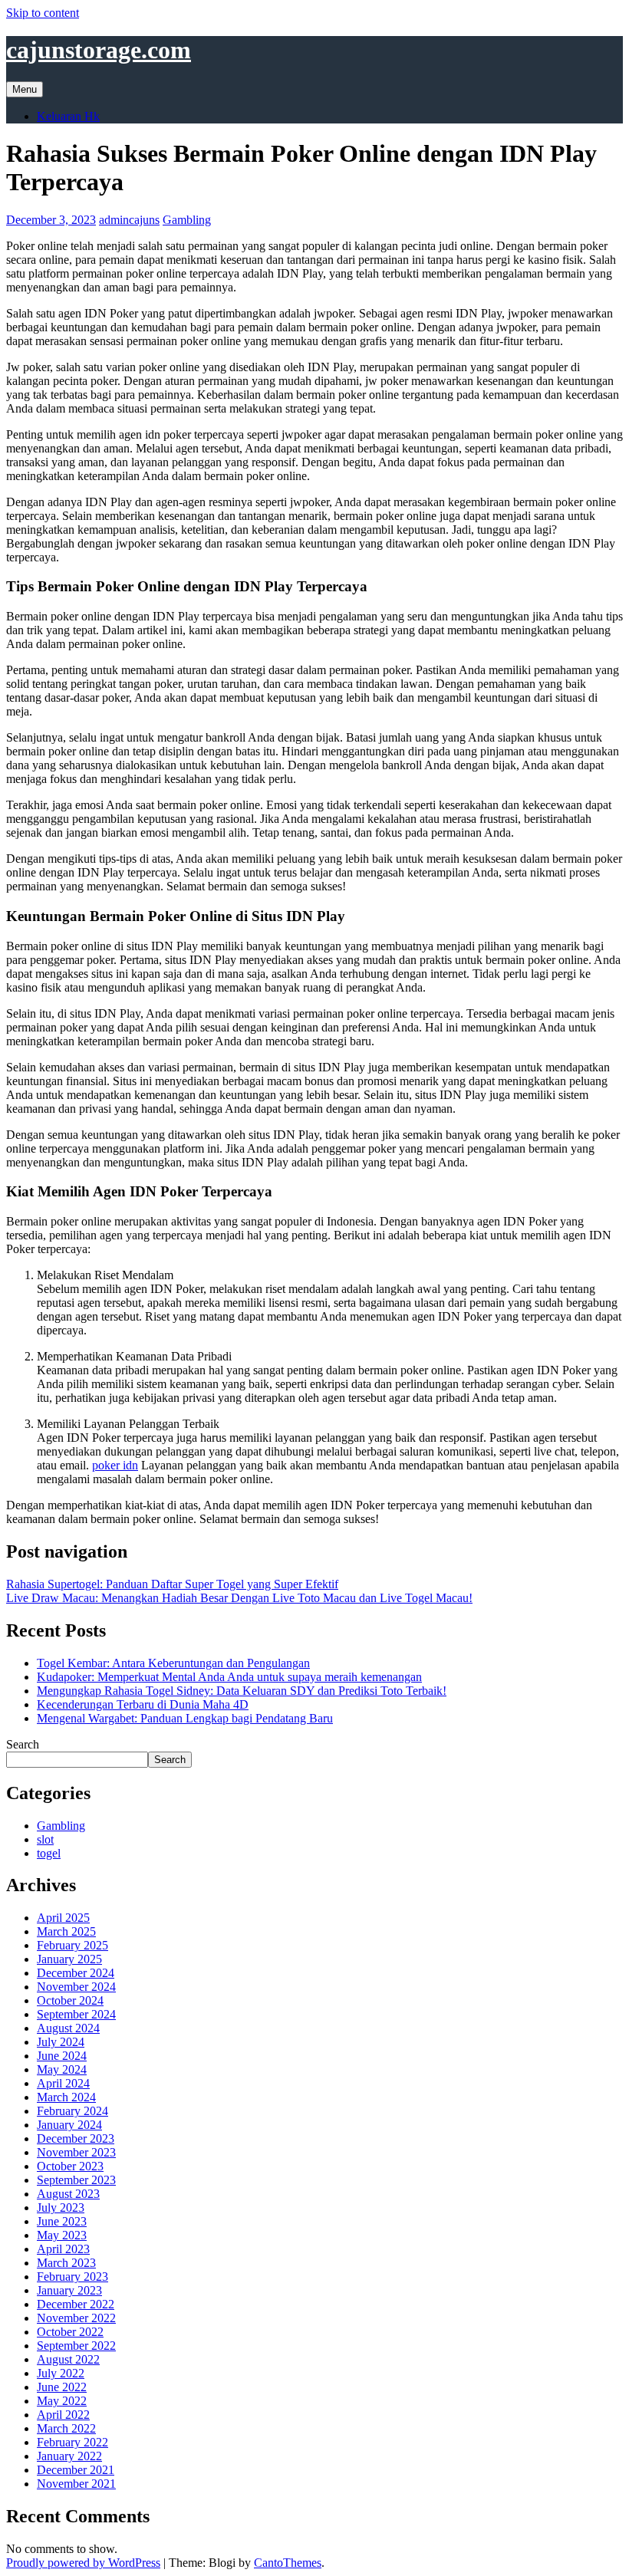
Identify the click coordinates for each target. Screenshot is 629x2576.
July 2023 (61, 2208)
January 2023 (69, 2290)
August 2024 (68, 2028)
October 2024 (70, 2000)
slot (45, 1839)
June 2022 (62, 2387)
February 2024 (72, 2111)
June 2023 (62, 2221)
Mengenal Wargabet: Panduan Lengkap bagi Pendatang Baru (185, 1718)
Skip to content (43, 13)
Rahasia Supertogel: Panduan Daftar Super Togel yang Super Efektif (172, 1584)
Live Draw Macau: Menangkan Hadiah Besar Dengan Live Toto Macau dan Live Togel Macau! (239, 1598)
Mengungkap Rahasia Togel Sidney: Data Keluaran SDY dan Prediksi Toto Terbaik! (242, 1691)
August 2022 (68, 2359)
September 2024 (76, 2014)
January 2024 (69, 2125)
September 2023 (76, 2180)
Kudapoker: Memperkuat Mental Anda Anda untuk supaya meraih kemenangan (229, 1677)
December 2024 (76, 1973)
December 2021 (76, 2470)
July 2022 (61, 2373)
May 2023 (62, 2235)
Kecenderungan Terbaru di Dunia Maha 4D (143, 1704)
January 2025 (69, 1959)
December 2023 (76, 2138)
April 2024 (63, 2083)
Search (23, 1744)
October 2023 (70, 2166)
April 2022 (63, 2415)
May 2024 (62, 2069)
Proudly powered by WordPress (83, 2563)
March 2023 (66, 2263)
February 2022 (72, 2442)
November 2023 (76, 2152)
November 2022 (76, 2318)
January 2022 (69, 2456)
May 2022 (62, 2401)
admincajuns (129, 220)
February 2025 (72, 1945)
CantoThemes (288, 2563)
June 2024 (62, 2056)
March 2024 (66, 2097)
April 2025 (63, 1918)
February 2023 (72, 2277)
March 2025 (66, 1931)
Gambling (187, 220)
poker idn (115, 1465)
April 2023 (63, 2249)
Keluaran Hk (68, 116)
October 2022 (70, 2332)
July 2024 (61, 2042)
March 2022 (66, 2428)
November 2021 (76, 2484)
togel (49, 1853)
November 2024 (76, 1987)
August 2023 (68, 2194)
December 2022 (76, 2304)
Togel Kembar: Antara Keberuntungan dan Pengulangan (173, 1663)
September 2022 (76, 2346)
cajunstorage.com (99, 50)
